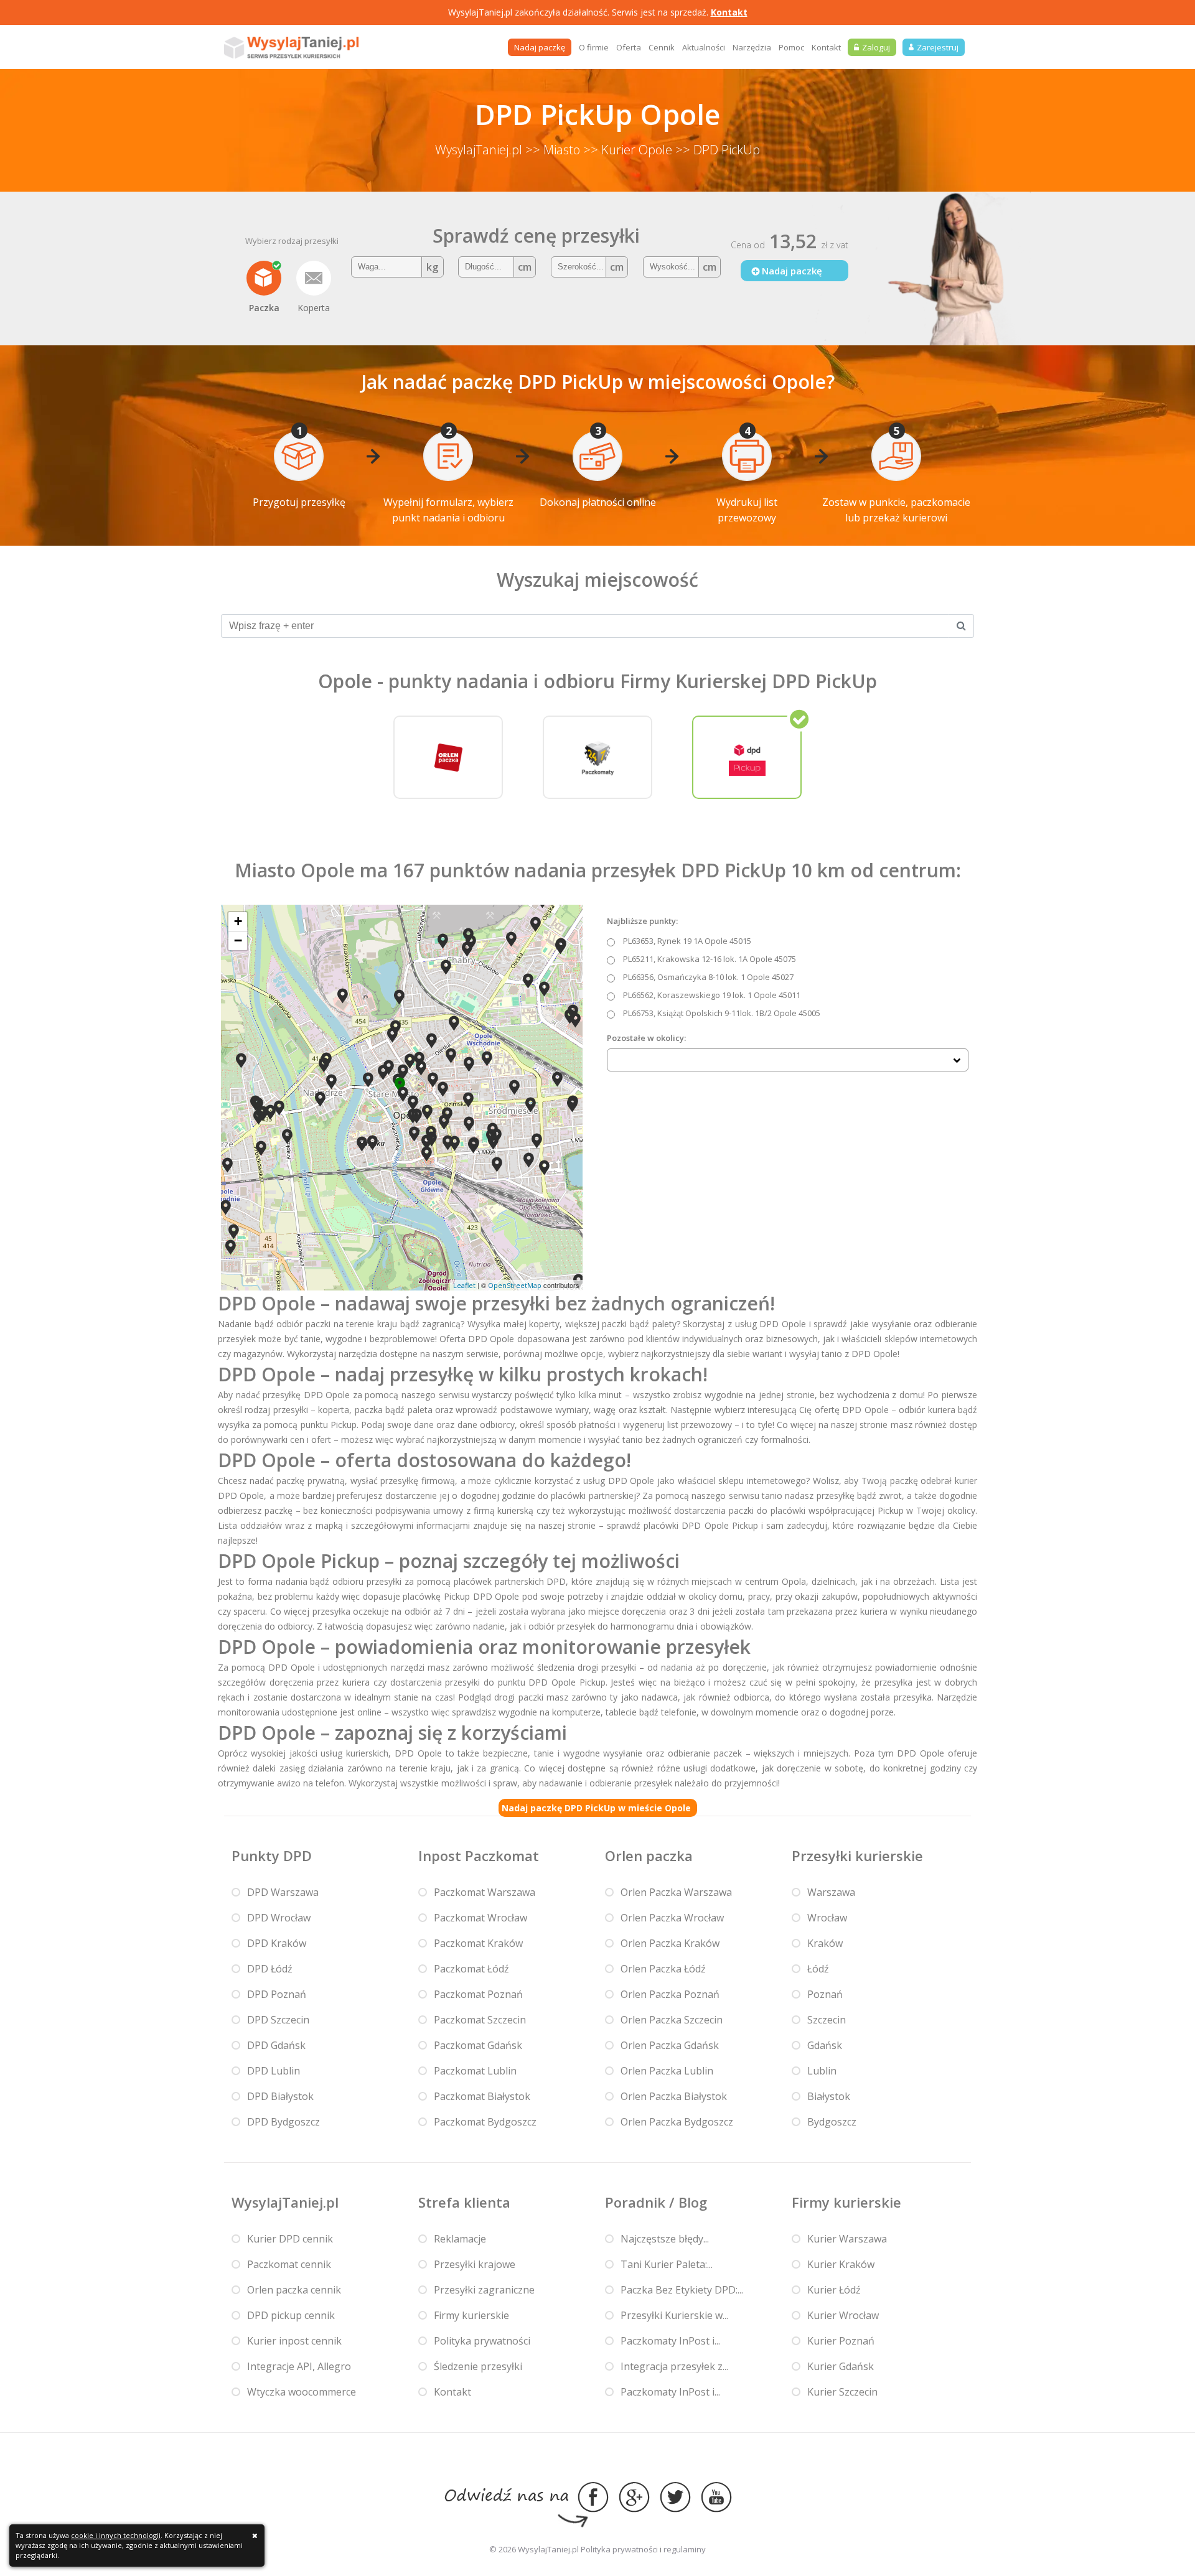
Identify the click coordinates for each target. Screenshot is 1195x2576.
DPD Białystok (280, 2096)
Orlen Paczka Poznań (670, 1994)
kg (432, 267)
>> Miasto (553, 150)
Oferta (629, 47)
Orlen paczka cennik (294, 2290)
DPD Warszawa (283, 1892)
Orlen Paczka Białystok (674, 2096)
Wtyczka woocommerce (302, 2392)
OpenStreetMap (515, 1285)
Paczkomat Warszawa (485, 1892)
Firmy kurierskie (471, 2315)
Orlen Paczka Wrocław (672, 1918)
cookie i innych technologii (116, 2535)
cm (525, 267)
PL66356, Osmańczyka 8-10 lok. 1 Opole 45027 (708, 977)
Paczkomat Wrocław (480, 1918)
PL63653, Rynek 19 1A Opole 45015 (687, 941)
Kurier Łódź (834, 2290)
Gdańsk (825, 2045)
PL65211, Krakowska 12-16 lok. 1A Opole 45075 (710, 959)
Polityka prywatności (482, 2341)
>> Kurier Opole (628, 150)
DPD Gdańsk (276, 2045)
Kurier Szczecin (842, 2392)
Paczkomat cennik (289, 2264)
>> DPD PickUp (718, 150)
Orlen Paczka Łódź (663, 1969)
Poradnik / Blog (656, 2202)
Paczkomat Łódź (471, 1969)
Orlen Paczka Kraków (670, 1943)
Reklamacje (460, 2239)
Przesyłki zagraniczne (484, 2290)
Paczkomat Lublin (475, 2071)
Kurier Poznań (841, 2341)
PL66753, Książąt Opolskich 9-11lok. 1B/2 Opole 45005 (722, 1013)
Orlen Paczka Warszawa (676, 1892)
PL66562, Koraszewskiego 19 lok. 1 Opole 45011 (712, 995)
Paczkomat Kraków (478, 1943)
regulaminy (685, 2549)
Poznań (825, 1994)
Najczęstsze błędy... (665, 2239)
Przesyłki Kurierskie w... (674, 2315)
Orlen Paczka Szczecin (672, 2020)
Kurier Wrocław (843, 2315)
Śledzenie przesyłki (478, 2366)
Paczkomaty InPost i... (670, 2341)
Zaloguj (876, 47)
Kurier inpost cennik (294, 2341)
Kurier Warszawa (847, 2239)
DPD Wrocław (279, 1918)
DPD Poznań (277, 1994)
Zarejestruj (938, 47)
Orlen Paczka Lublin (667, 2071)
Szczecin (827, 2020)
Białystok (829, 2096)
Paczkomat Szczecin (480, 2020)
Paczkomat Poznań (478, 1994)
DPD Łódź (270, 1969)
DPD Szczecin (278, 2020)
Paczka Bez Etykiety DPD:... (682, 2290)
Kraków (825, 1943)
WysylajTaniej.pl (479, 150)
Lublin (822, 2071)
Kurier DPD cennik (290, 2239)
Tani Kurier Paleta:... (667, 2264)
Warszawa (831, 1892)
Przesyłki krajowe (475, 2264)
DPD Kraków (277, 1943)
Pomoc (791, 47)
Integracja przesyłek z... (674, 2366)
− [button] (238, 940)
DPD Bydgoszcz (284, 2122)
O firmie (594, 47)
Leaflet (464, 1285)
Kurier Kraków (841, 2264)
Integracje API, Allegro (299, 2366)
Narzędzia (752, 47)
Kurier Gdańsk (841, 2366)
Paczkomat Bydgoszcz (485, 2122)
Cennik (662, 47)
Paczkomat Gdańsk (478, 2045)
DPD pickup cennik (291, 2315)
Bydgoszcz (832, 2122)
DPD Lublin (274, 2071)
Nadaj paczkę (540, 47)
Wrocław (827, 1918)
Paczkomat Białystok (482, 2096)
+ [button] (238, 921)
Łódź (818, 1969)
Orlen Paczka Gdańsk (670, 2045)
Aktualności (704, 47)
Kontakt (729, 12)
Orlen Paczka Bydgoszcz (677, 2122)
